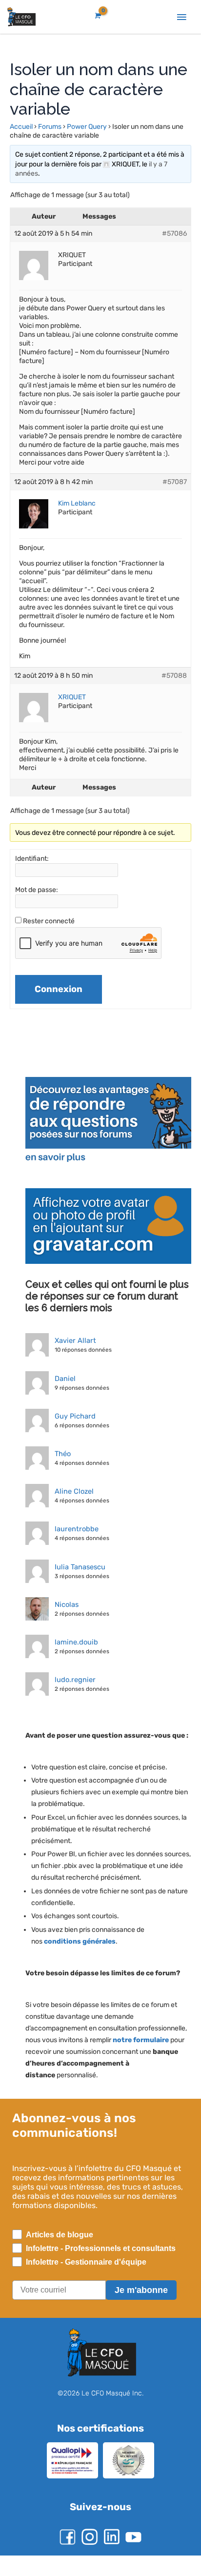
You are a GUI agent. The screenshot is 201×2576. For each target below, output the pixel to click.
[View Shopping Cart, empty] (97, 16)
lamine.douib (74, 1651)
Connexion (59, 998)
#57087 (174, 491)
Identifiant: (32, 867)
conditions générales (81, 1962)
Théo (63, 1462)
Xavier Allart (74, 1349)
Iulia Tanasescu (80, 1576)
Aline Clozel (73, 1500)
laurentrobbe (75, 1538)
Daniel (64, 1387)
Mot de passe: (37, 899)
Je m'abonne (141, 2311)
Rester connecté (50, 930)
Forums (50, 127)
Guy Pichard (74, 1425)
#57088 (174, 684)
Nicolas (66, 1613)
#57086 (174, 233)
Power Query (87, 127)
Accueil (21, 127)
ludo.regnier (73, 1688)
